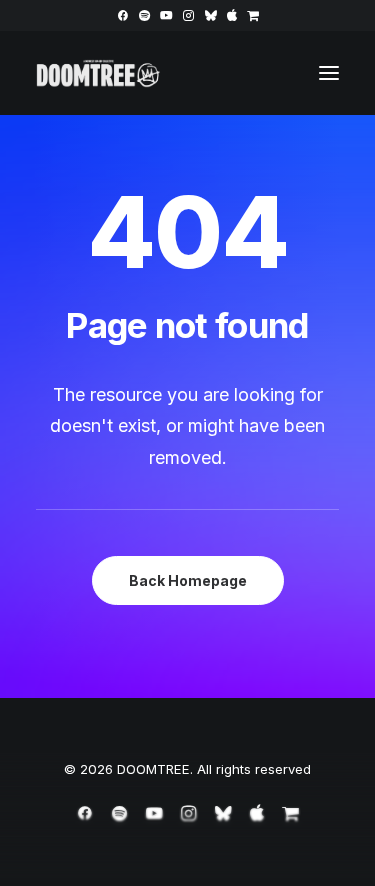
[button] (122, 15)
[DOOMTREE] (98, 73)
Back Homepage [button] (188, 580)
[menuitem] (122, 15)
